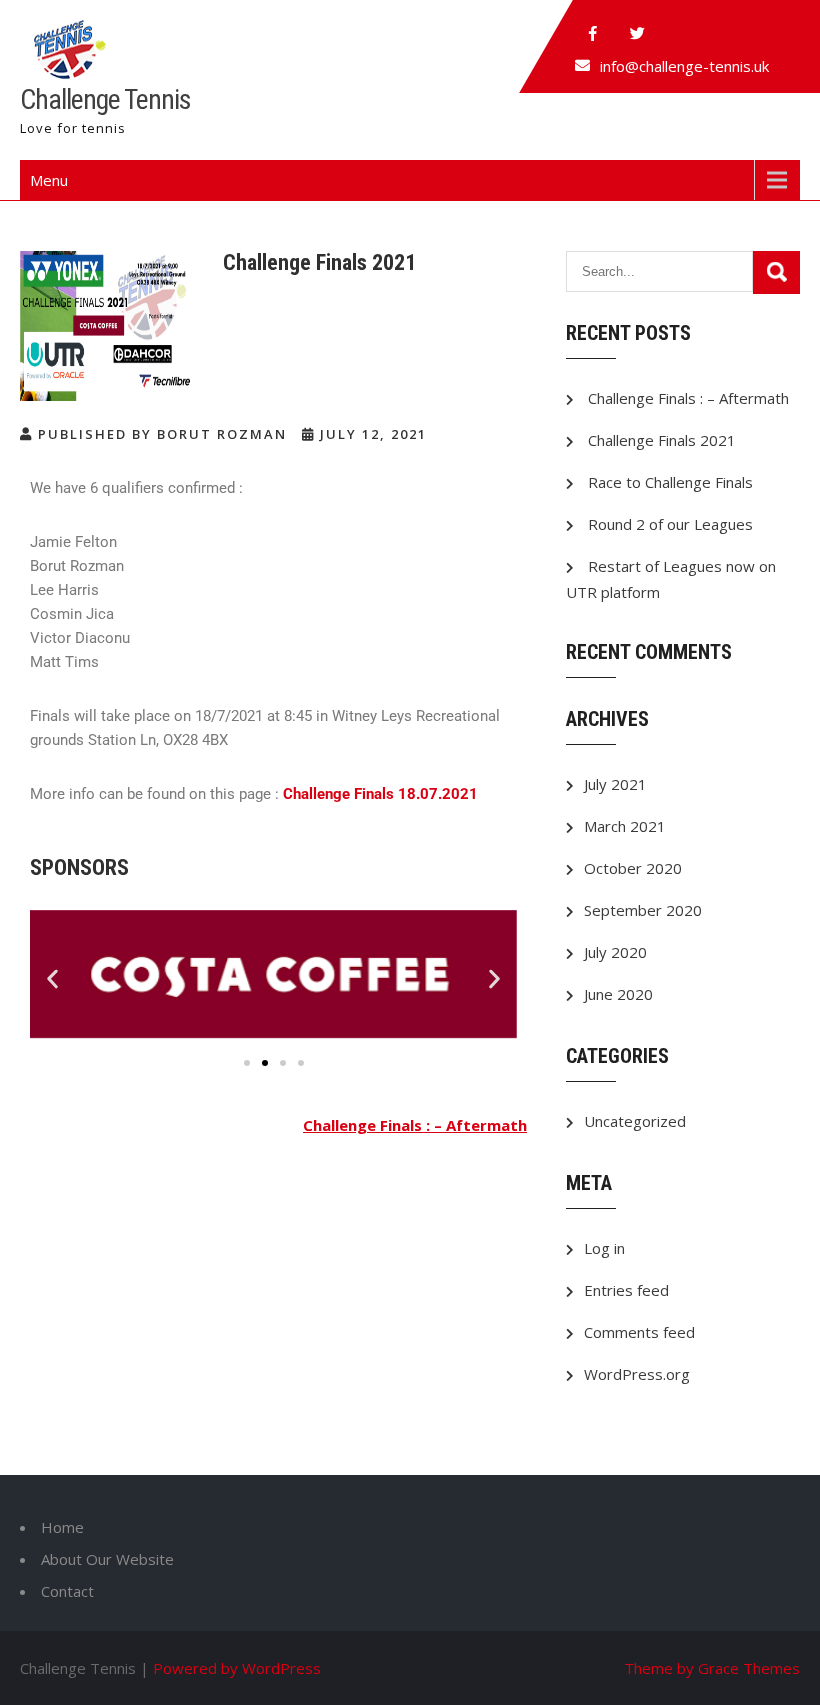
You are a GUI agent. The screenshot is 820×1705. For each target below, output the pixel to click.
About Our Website (107, 1559)
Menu (49, 180)
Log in (604, 1248)
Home (62, 1527)
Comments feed (639, 1332)
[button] (52, 978)
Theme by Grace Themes (712, 1668)
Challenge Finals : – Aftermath (415, 1125)
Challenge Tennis (105, 99)
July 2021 (615, 784)
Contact (67, 1591)
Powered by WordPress (237, 1668)
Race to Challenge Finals (670, 482)
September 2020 (643, 910)
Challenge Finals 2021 (662, 440)
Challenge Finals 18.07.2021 (380, 794)
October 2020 (633, 868)
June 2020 (618, 994)
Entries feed (626, 1290)
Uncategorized (635, 1121)
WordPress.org (637, 1374)
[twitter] (637, 34)
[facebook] (593, 34)
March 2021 (625, 826)
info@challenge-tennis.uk (684, 66)
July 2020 (615, 952)
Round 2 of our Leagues (670, 524)
